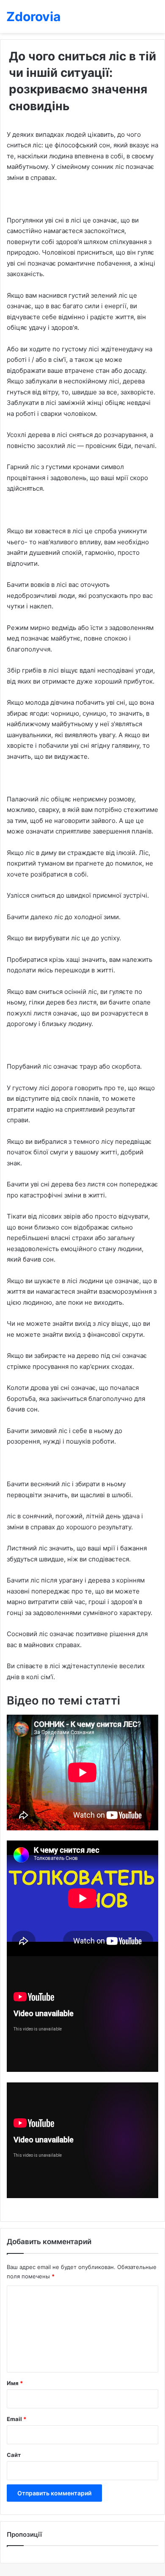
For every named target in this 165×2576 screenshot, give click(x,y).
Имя (15, 2383)
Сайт (14, 2455)
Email (16, 2419)
